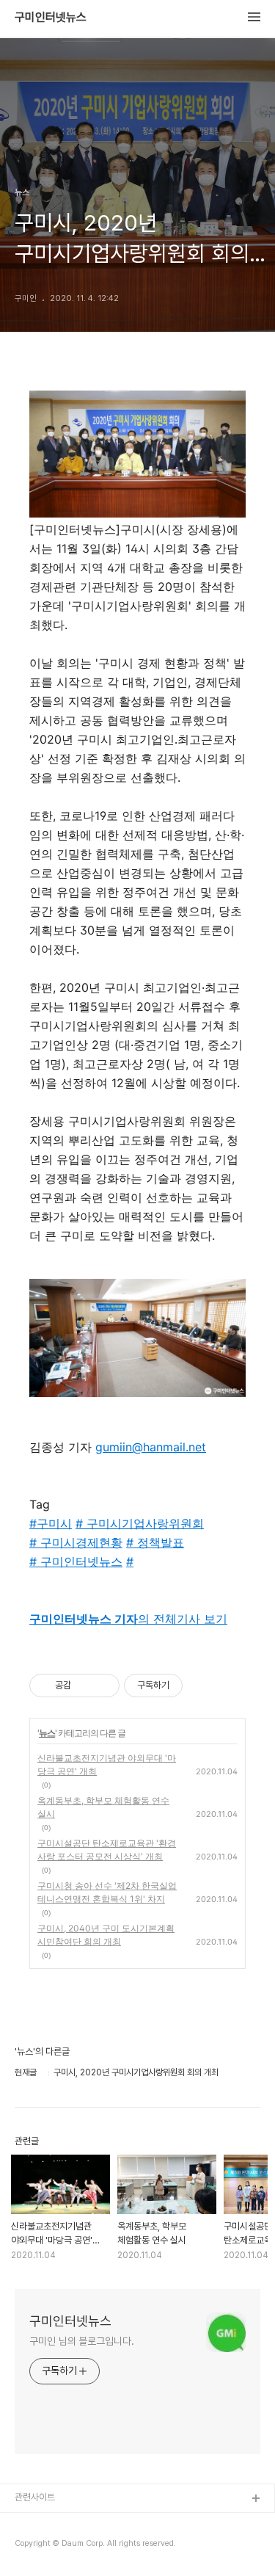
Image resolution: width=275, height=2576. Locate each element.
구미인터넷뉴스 (51, 18)
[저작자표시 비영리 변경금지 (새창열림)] (202, 1686)
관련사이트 (35, 2497)
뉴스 (47, 1733)
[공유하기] (85, 1686)
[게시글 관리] (103, 1686)
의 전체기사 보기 (128, 1619)
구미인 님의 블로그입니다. (82, 2341)
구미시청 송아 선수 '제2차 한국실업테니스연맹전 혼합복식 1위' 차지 (107, 1892)
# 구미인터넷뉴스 (76, 1561)
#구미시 (51, 1523)
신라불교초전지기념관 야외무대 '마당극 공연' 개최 (107, 1764)
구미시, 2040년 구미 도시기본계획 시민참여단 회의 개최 (106, 1935)
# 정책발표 (155, 1542)
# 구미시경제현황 (76, 1542)
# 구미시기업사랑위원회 (140, 1523)
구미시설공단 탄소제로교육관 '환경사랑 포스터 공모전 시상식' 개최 (107, 1850)
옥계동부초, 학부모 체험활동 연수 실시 (103, 1807)
